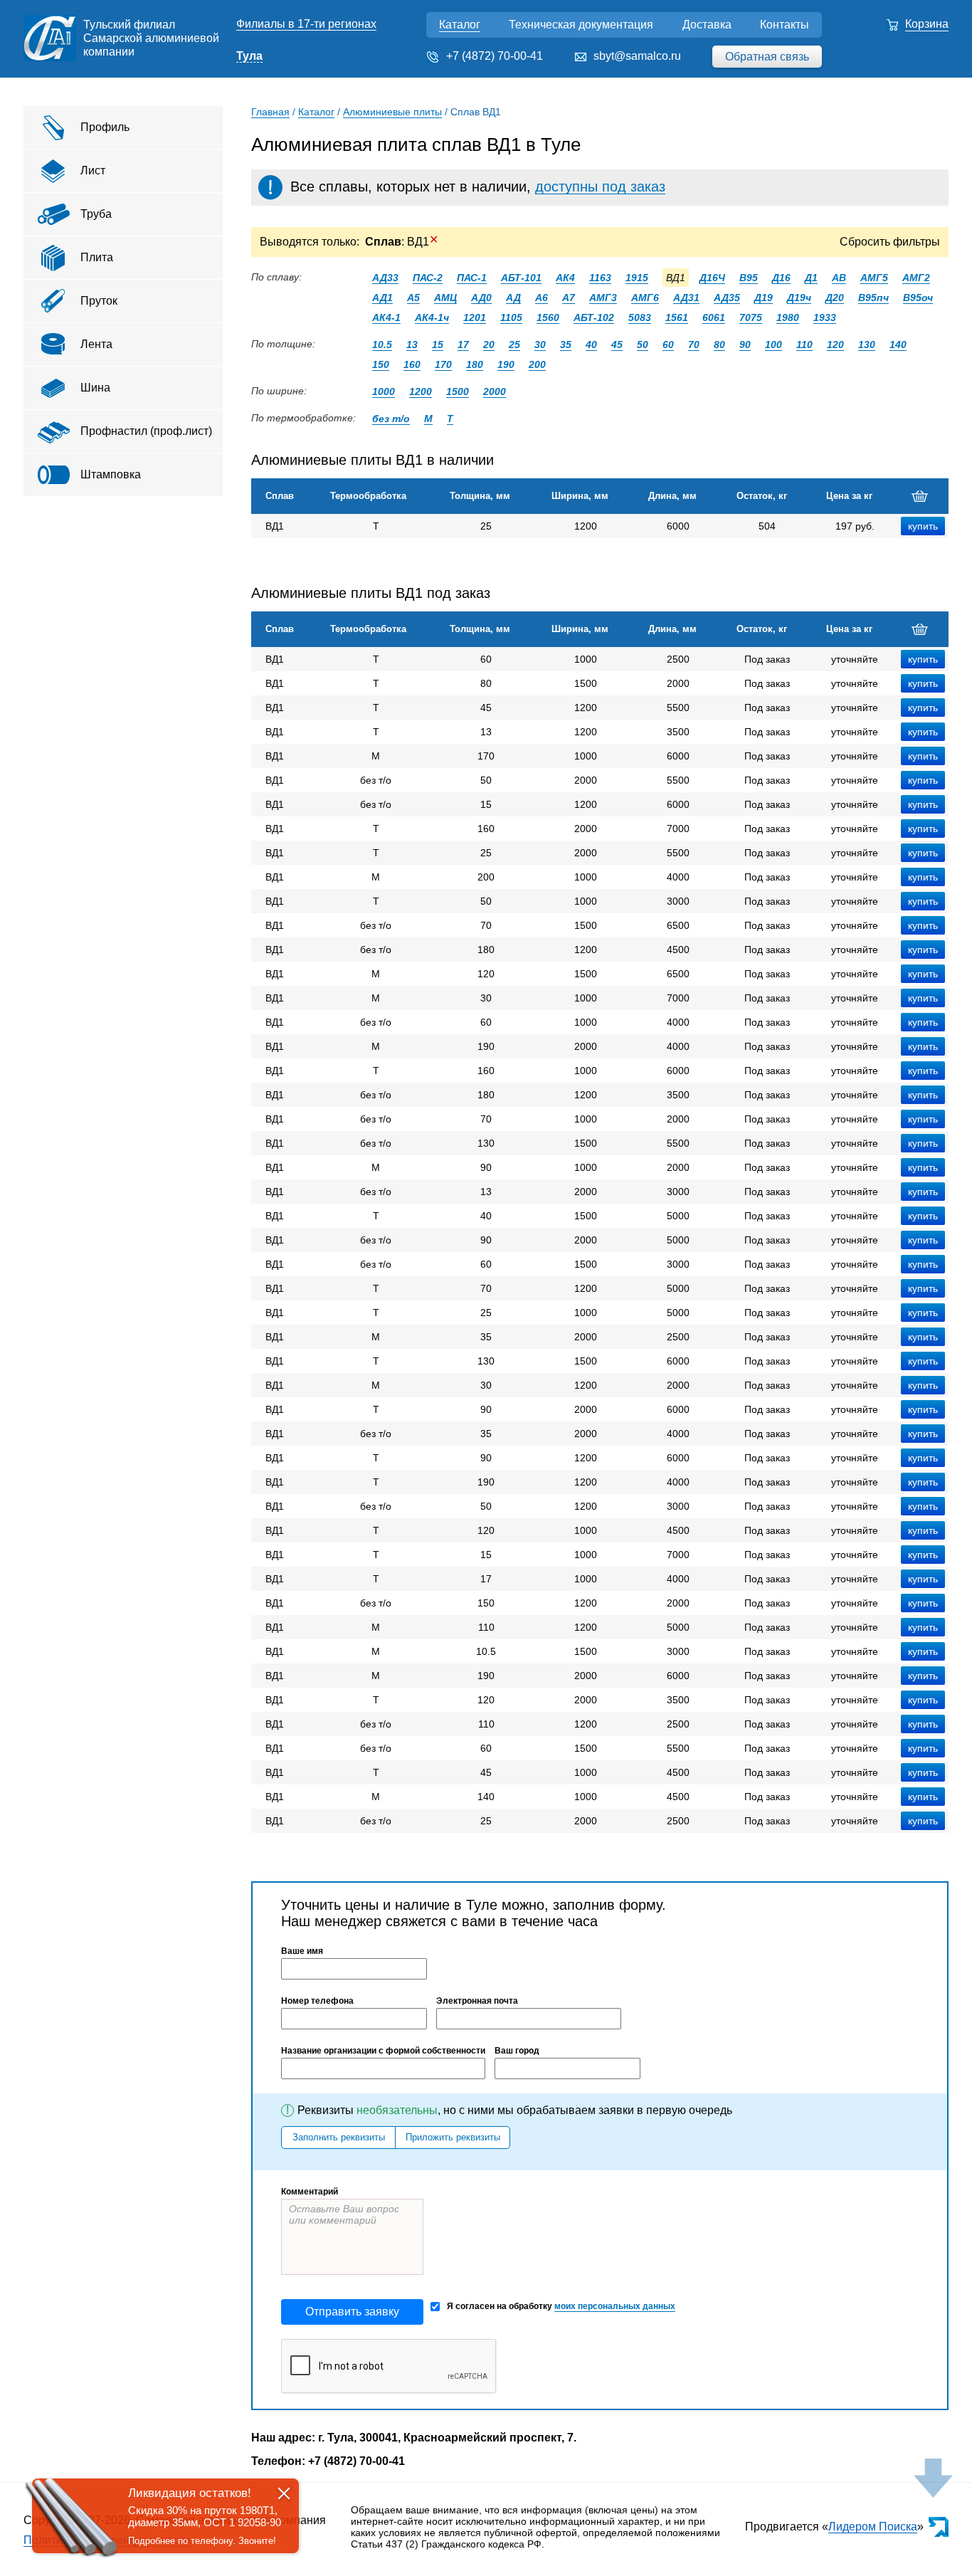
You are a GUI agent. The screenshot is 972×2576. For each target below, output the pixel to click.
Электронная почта (477, 2001)
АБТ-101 (521, 278)
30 (540, 345)
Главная (270, 112)
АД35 (727, 298)
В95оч (918, 298)
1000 (384, 391)
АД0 (481, 298)
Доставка (707, 25)
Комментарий (310, 2192)
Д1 (811, 278)
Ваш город (517, 2051)
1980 (788, 317)
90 (745, 345)
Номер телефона (317, 2001)
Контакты (785, 25)
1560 (548, 317)
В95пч (873, 298)
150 (381, 364)
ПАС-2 (428, 278)
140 (898, 345)
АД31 (686, 298)
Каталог (460, 25)
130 (867, 345)
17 (463, 345)
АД (513, 298)
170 (443, 364)
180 (475, 364)
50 (643, 345)
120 (835, 345)
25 (514, 345)
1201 (475, 317)
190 (506, 364)
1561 (677, 317)
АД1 (382, 298)
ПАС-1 (472, 278)
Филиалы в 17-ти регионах (306, 24)
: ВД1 (402, 242)
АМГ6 (645, 298)
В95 (749, 278)
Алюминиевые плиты (392, 112)
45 (617, 345)
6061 (714, 317)
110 (804, 345)
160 (412, 364)
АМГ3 (603, 298)
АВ (839, 278)
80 (719, 345)
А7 (569, 298)
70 (694, 345)
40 (591, 345)
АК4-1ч (432, 317)
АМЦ (445, 298)
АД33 (385, 278)
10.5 (382, 345)
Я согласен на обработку (561, 2306)
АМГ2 (916, 278)
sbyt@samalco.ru (637, 56)
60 (668, 345)
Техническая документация (581, 25)
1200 (421, 391)
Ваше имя (302, 1951)
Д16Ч (712, 278)
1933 (825, 317)
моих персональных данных (615, 2306)
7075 (751, 317)
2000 (495, 391)
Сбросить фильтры (890, 242)
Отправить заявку (352, 2312)
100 (773, 345)
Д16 (781, 278)
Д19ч (799, 298)
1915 (637, 278)
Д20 (835, 298)
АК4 (565, 278)
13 (412, 345)
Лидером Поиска (873, 2527)
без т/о (391, 419)
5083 (640, 317)
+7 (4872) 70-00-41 (495, 56)
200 (537, 364)
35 (566, 345)
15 (438, 345)
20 (489, 345)
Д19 (764, 298)
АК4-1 (386, 317)
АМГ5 (874, 278)
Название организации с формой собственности (383, 2051)
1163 (600, 278)
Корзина (927, 24)
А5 (413, 298)
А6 (542, 298)
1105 (511, 317)
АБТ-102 (594, 317)
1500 (458, 391)
